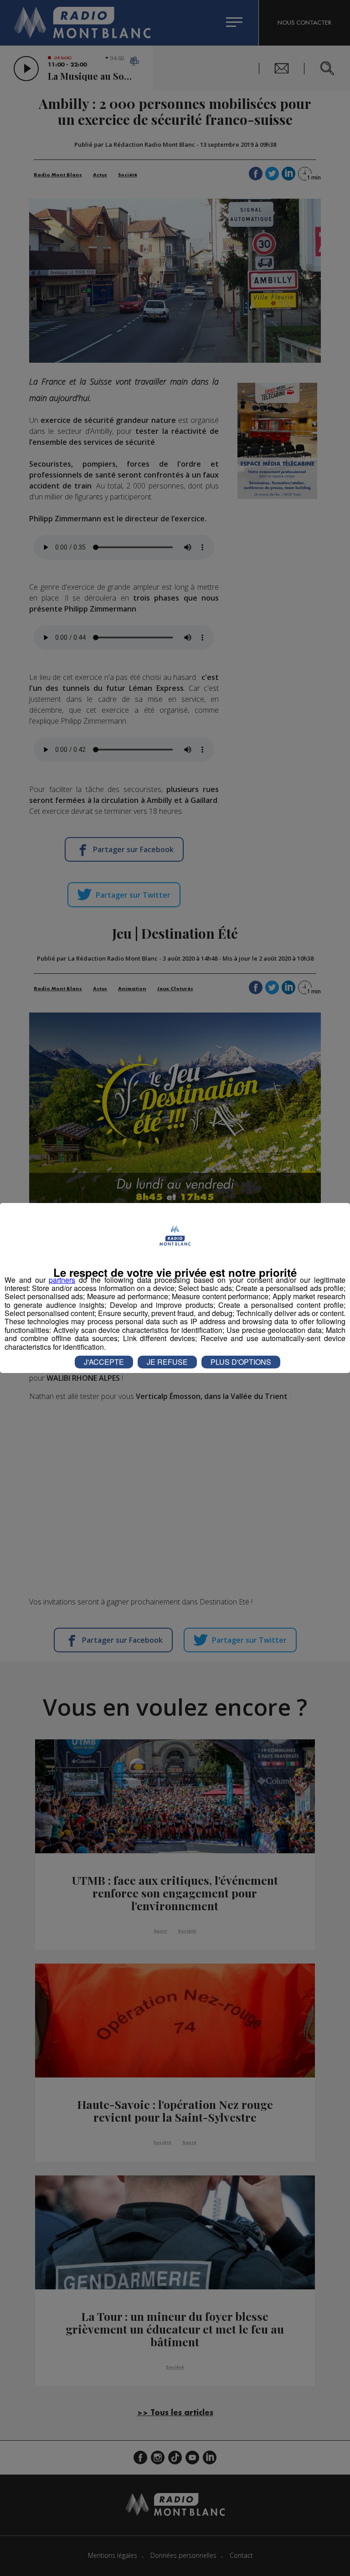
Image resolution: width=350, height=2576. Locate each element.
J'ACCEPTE (104, 1362)
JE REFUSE (167, 1362)
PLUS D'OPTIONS (241, 1362)
